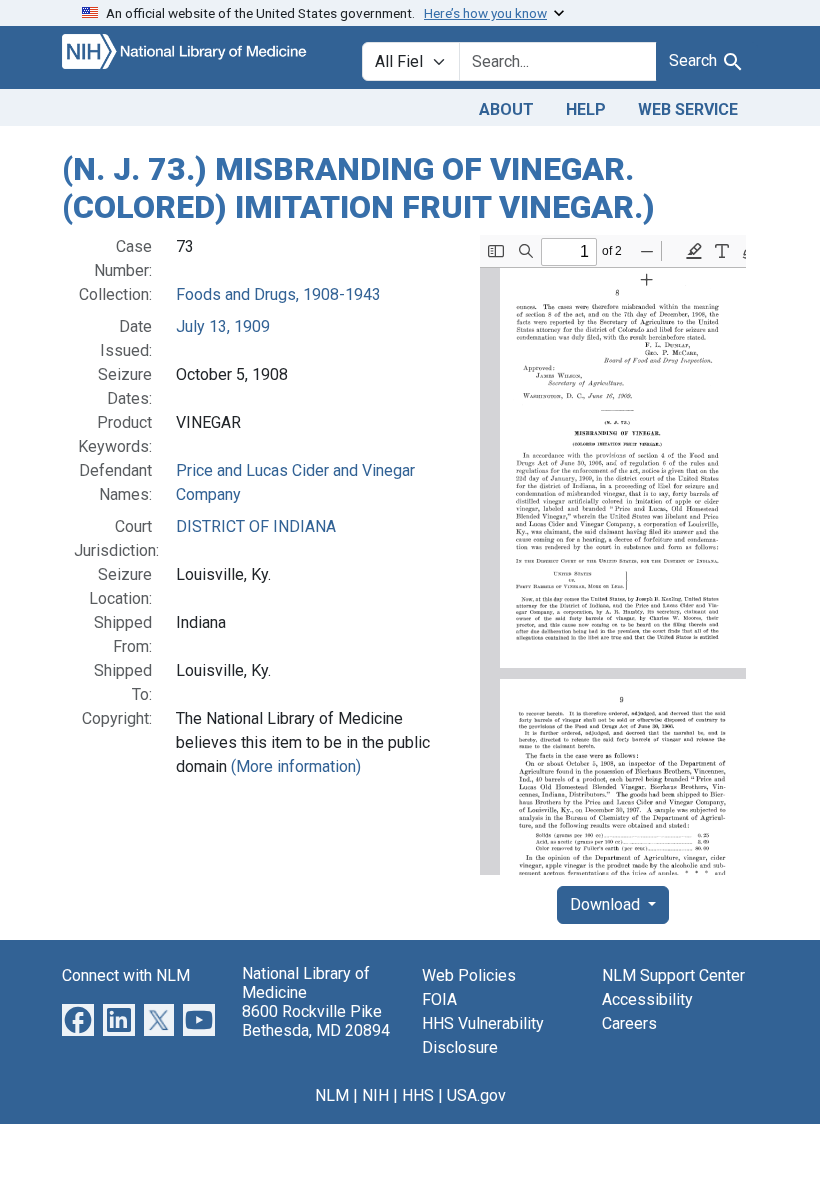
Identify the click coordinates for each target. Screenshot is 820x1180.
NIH (375, 1095)
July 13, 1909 (223, 326)
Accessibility (647, 999)
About (506, 109)
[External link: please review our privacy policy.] (78, 1018)
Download (607, 904)
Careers (629, 1023)
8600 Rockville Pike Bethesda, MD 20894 (316, 1021)
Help (586, 109)
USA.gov (476, 1095)
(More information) (296, 766)
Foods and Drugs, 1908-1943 (278, 294)
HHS (418, 1095)
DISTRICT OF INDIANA (256, 526)
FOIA (439, 999)
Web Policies (469, 975)
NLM (332, 1095)
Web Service (688, 109)
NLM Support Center (673, 975)
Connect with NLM (126, 975)
